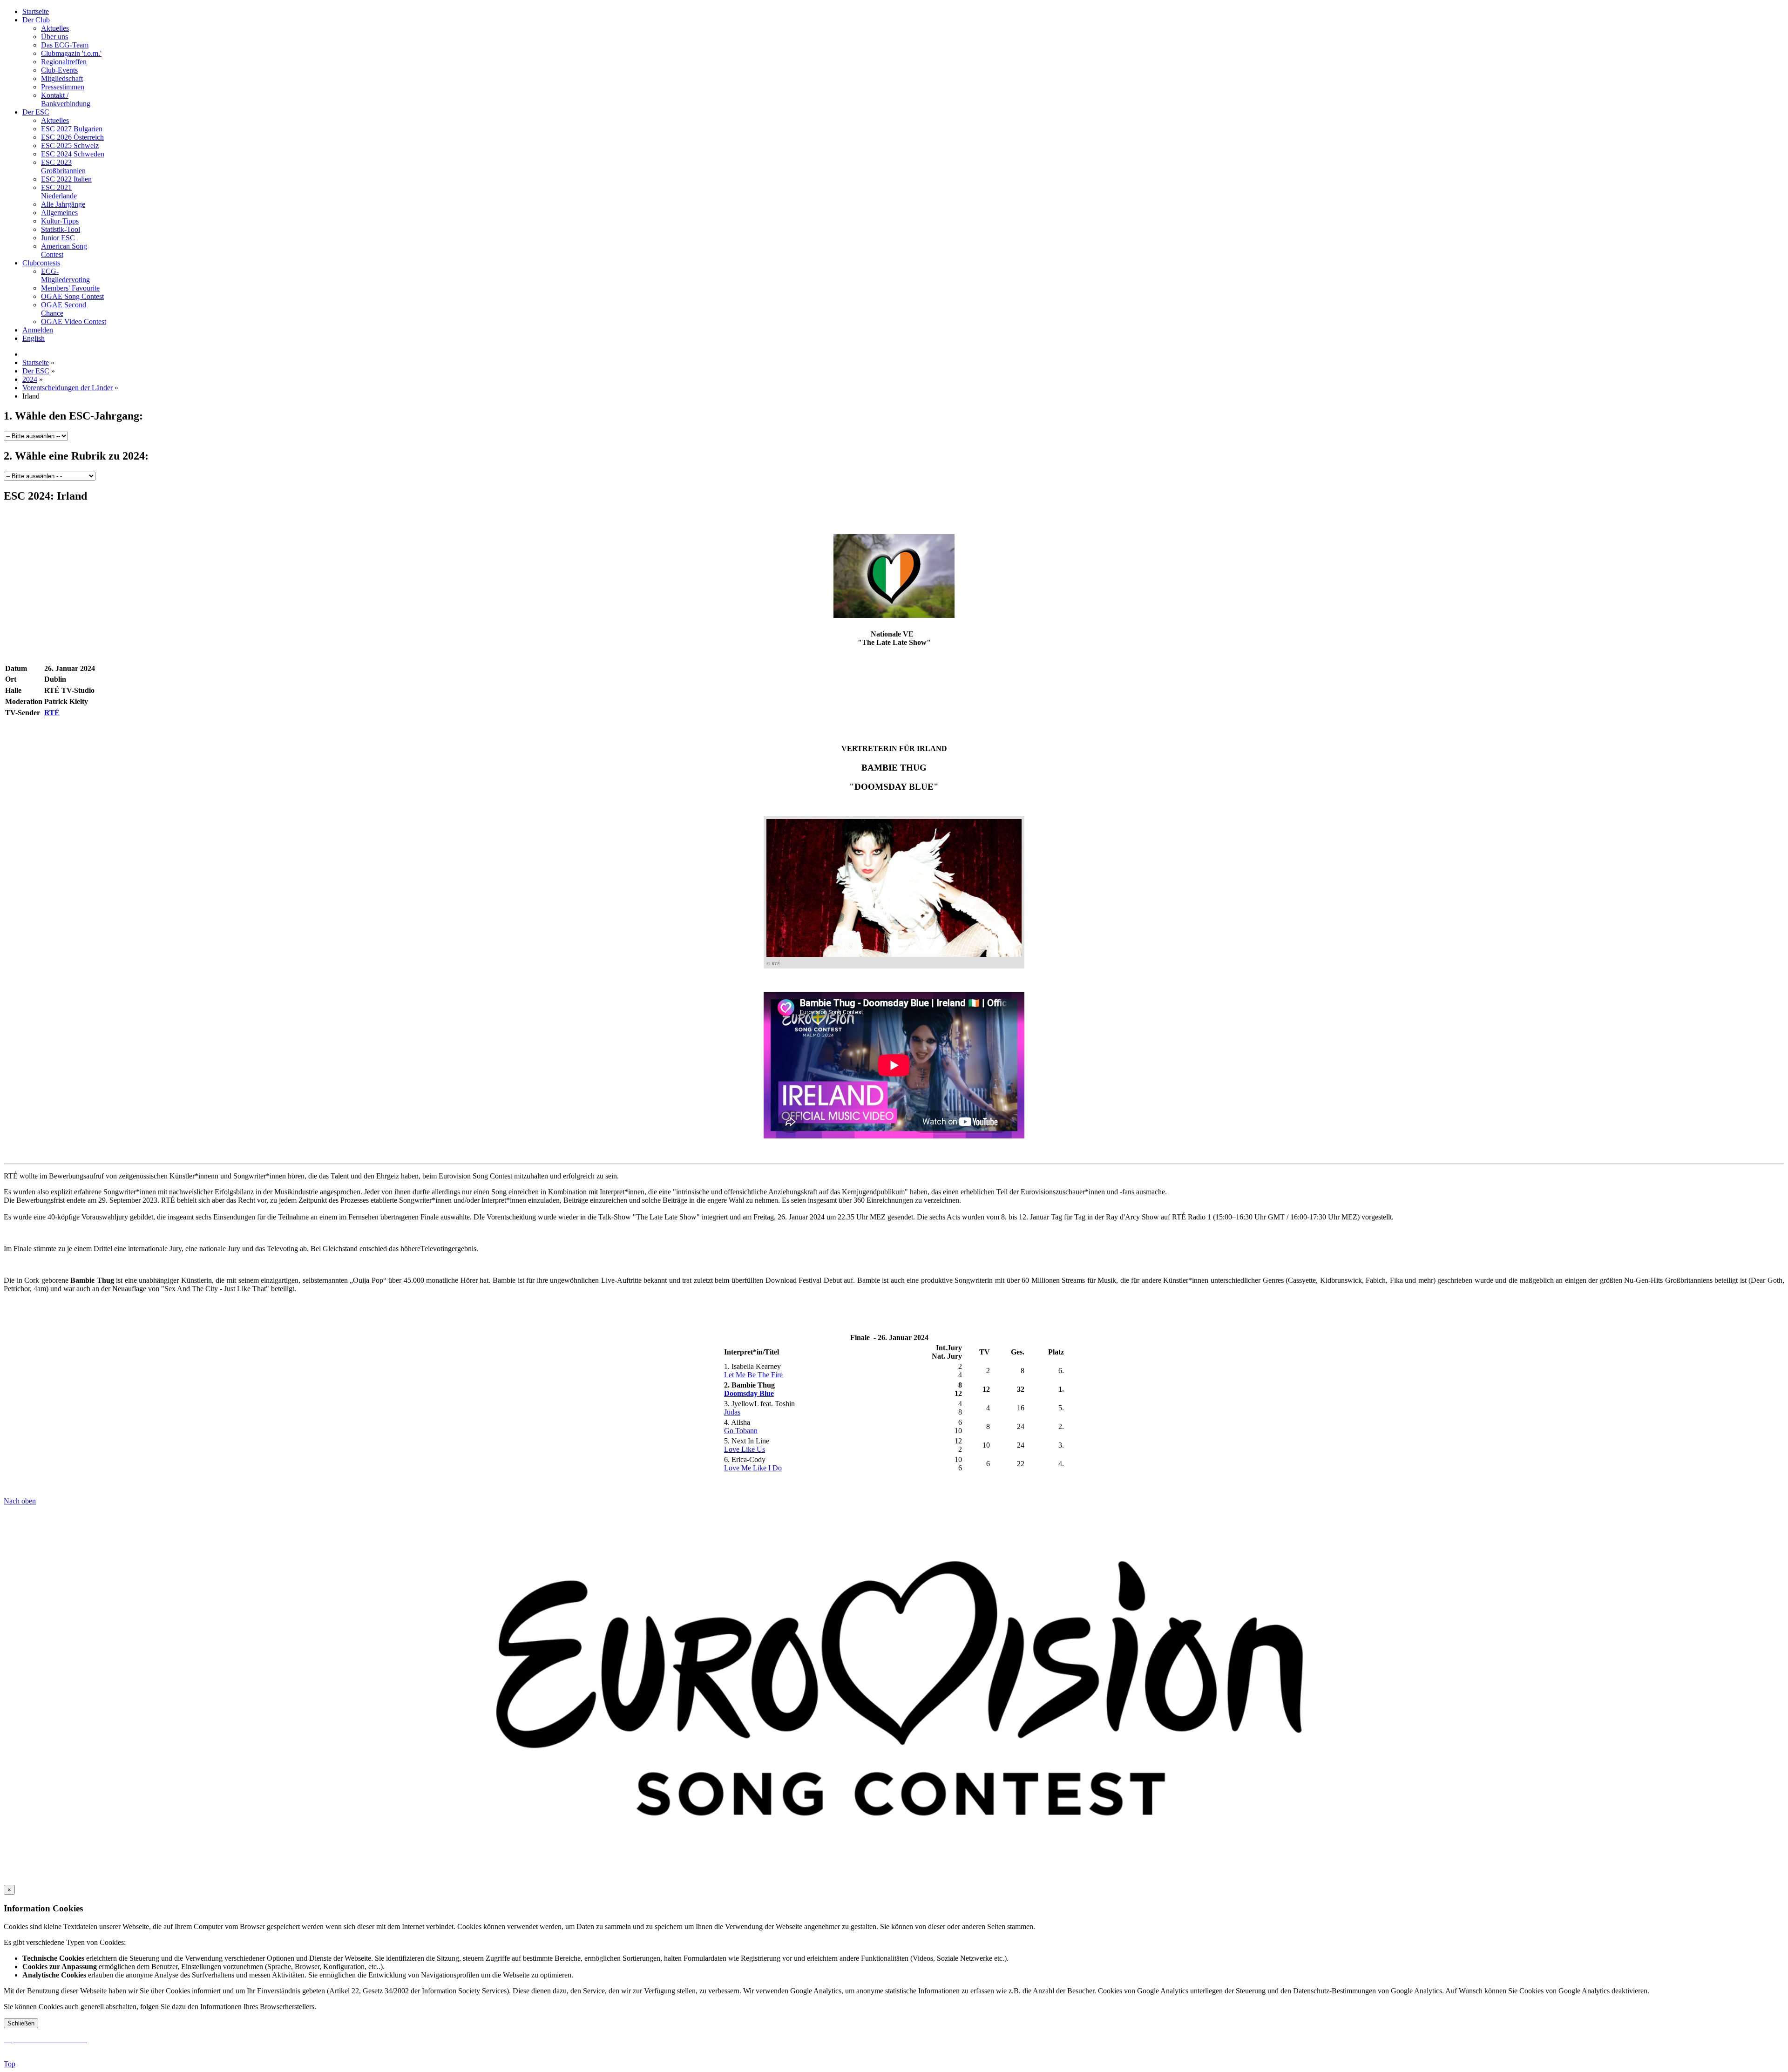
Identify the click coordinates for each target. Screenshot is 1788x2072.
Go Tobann (741, 1431)
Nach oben (20, 1501)
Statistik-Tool (61, 229)
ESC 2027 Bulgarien (72, 129)
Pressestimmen (63, 87)
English (34, 338)
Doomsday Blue (749, 1393)
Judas (732, 1412)
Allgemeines (59, 213)
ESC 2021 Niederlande (59, 192)
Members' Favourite (70, 288)
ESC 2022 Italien (66, 179)
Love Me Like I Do (753, 1468)
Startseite (36, 11)
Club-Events (59, 70)
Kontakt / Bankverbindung (66, 99)
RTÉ (52, 713)
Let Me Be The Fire (753, 1375)
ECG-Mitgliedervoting (65, 275)
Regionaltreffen (64, 62)
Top (10, 2064)
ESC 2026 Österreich (72, 137)
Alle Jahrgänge (63, 204)
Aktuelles (55, 28)
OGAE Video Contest (74, 322)
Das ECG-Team (65, 45)
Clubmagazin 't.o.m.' (71, 53)
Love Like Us (745, 1449)
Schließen (21, 2023)
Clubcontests (41, 263)
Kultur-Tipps (60, 221)
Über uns (54, 37)
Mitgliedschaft (62, 78)
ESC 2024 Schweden (73, 154)
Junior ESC (58, 238)
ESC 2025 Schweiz (70, 146)
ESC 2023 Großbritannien (63, 166)
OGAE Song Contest (72, 296)
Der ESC (36, 112)
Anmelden (38, 330)
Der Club (36, 20)
